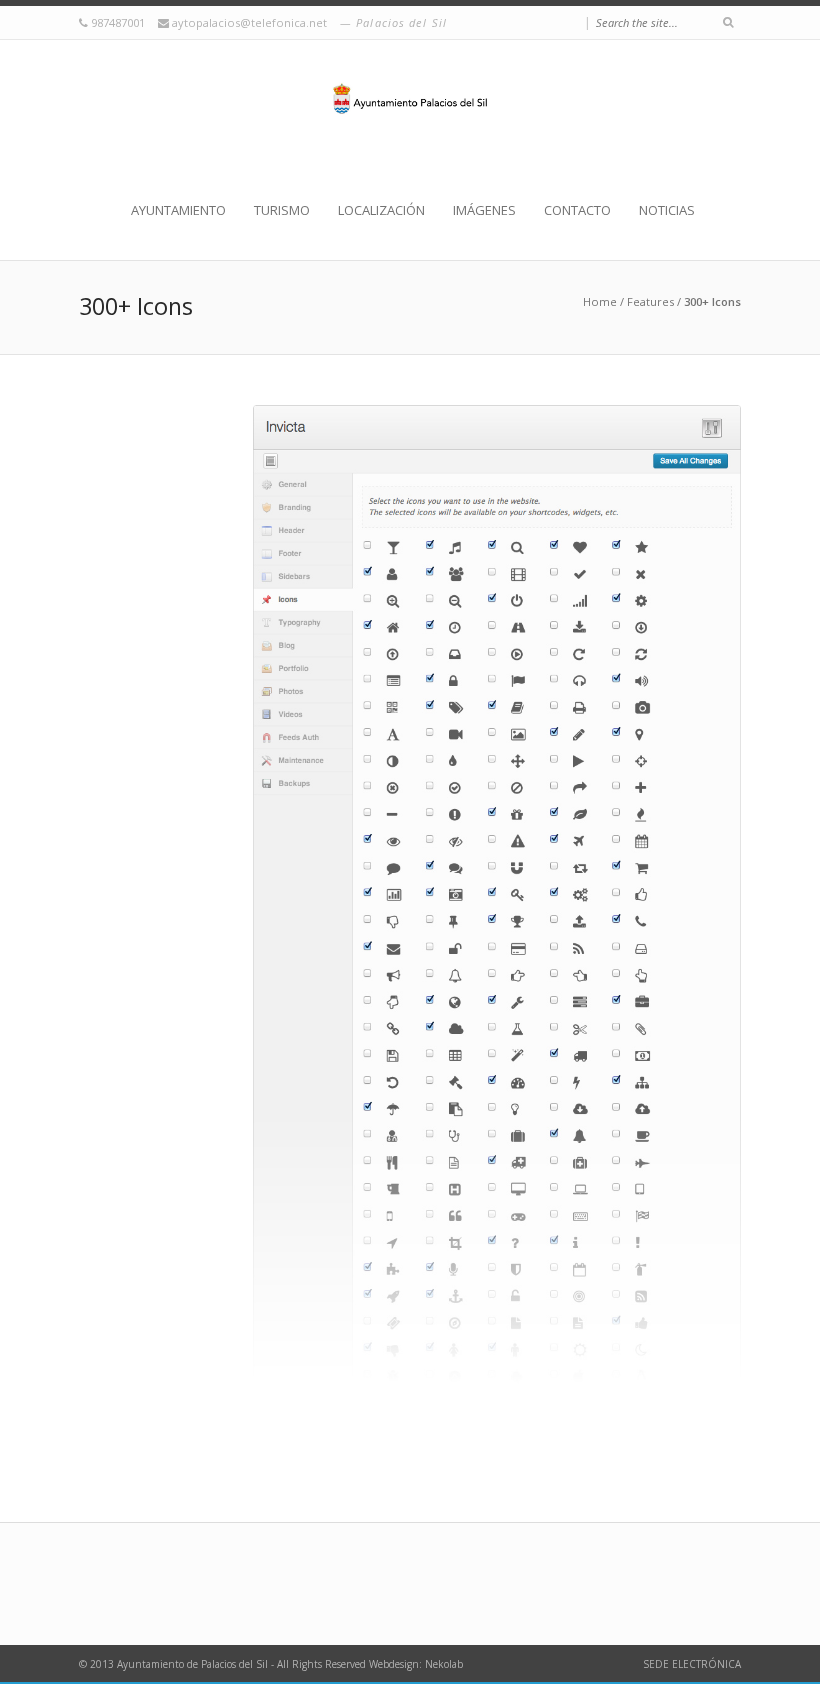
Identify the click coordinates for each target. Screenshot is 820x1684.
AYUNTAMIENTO (178, 210)
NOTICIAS (667, 210)
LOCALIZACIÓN (381, 210)
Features (650, 301)
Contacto (577, 210)
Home (600, 301)
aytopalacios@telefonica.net (251, 22)
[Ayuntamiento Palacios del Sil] (410, 120)
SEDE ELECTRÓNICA (692, 1664)
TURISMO (282, 210)
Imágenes (484, 210)
